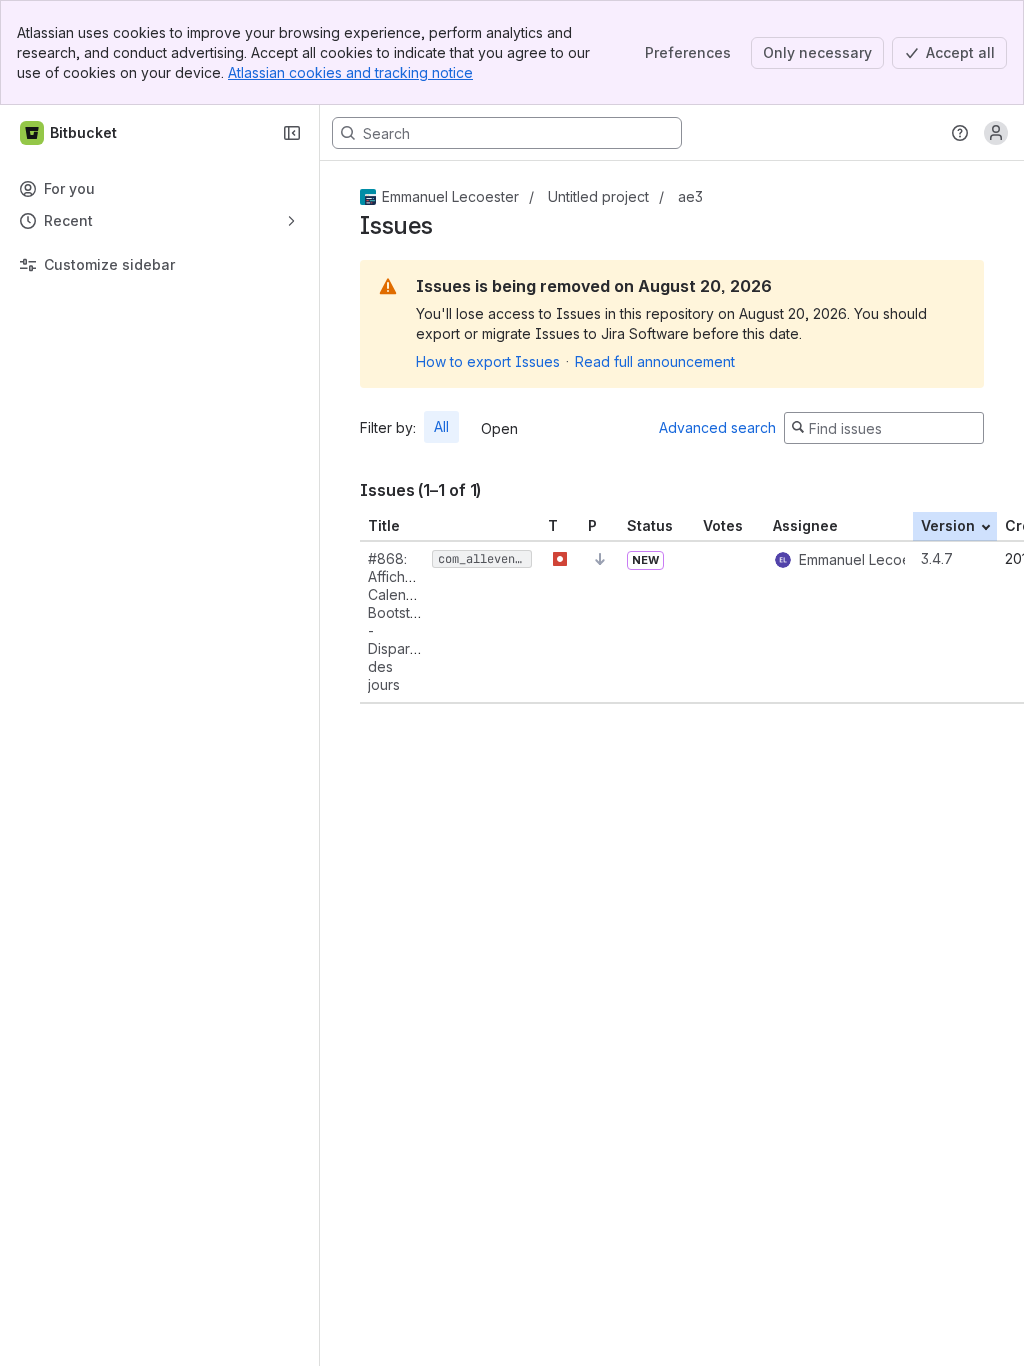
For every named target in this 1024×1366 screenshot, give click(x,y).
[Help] (960, 133)
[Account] (996, 133)
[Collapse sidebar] (292, 133)
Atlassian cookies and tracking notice (350, 72)
